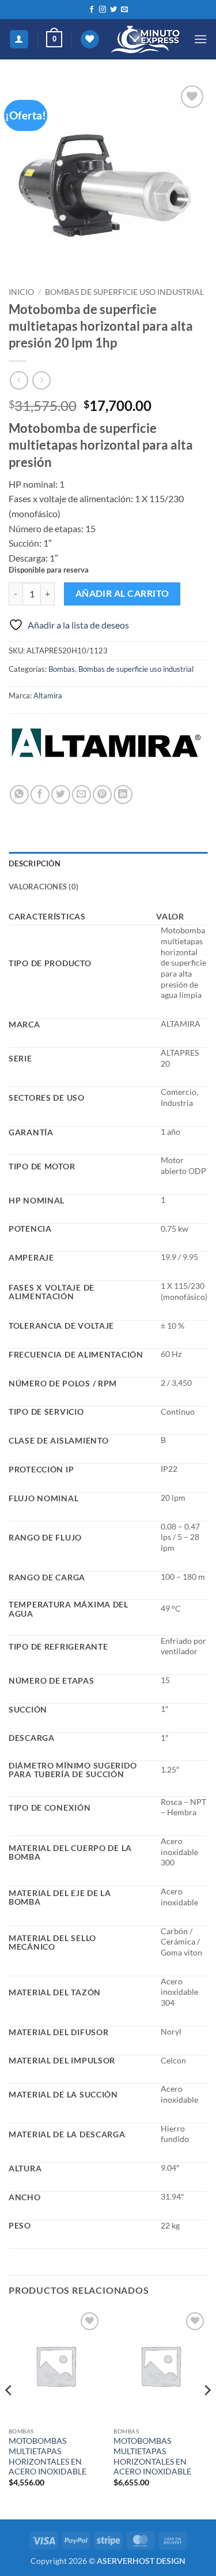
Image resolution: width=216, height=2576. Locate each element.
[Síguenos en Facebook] (92, 10)
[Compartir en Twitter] (61, 795)
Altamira (48, 696)
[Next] (207, 2414)
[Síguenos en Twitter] (113, 10)
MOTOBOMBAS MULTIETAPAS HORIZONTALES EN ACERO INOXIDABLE (48, 2456)
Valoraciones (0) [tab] (43, 887)
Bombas (62, 669)
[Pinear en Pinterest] (102, 795)
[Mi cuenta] (19, 40)
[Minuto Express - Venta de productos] (146, 40)
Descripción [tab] (35, 863)
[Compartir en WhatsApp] (19, 795)
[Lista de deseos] (90, 40)
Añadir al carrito (122, 593)
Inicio (21, 292)
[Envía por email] (82, 795)
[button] (54, 39)
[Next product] (19, 380)
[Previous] (9, 2414)
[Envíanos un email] (124, 10)
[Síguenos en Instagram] (103, 10)
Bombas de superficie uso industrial (124, 292)
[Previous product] (41, 380)
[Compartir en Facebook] (40, 795)
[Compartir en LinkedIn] (123, 795)
